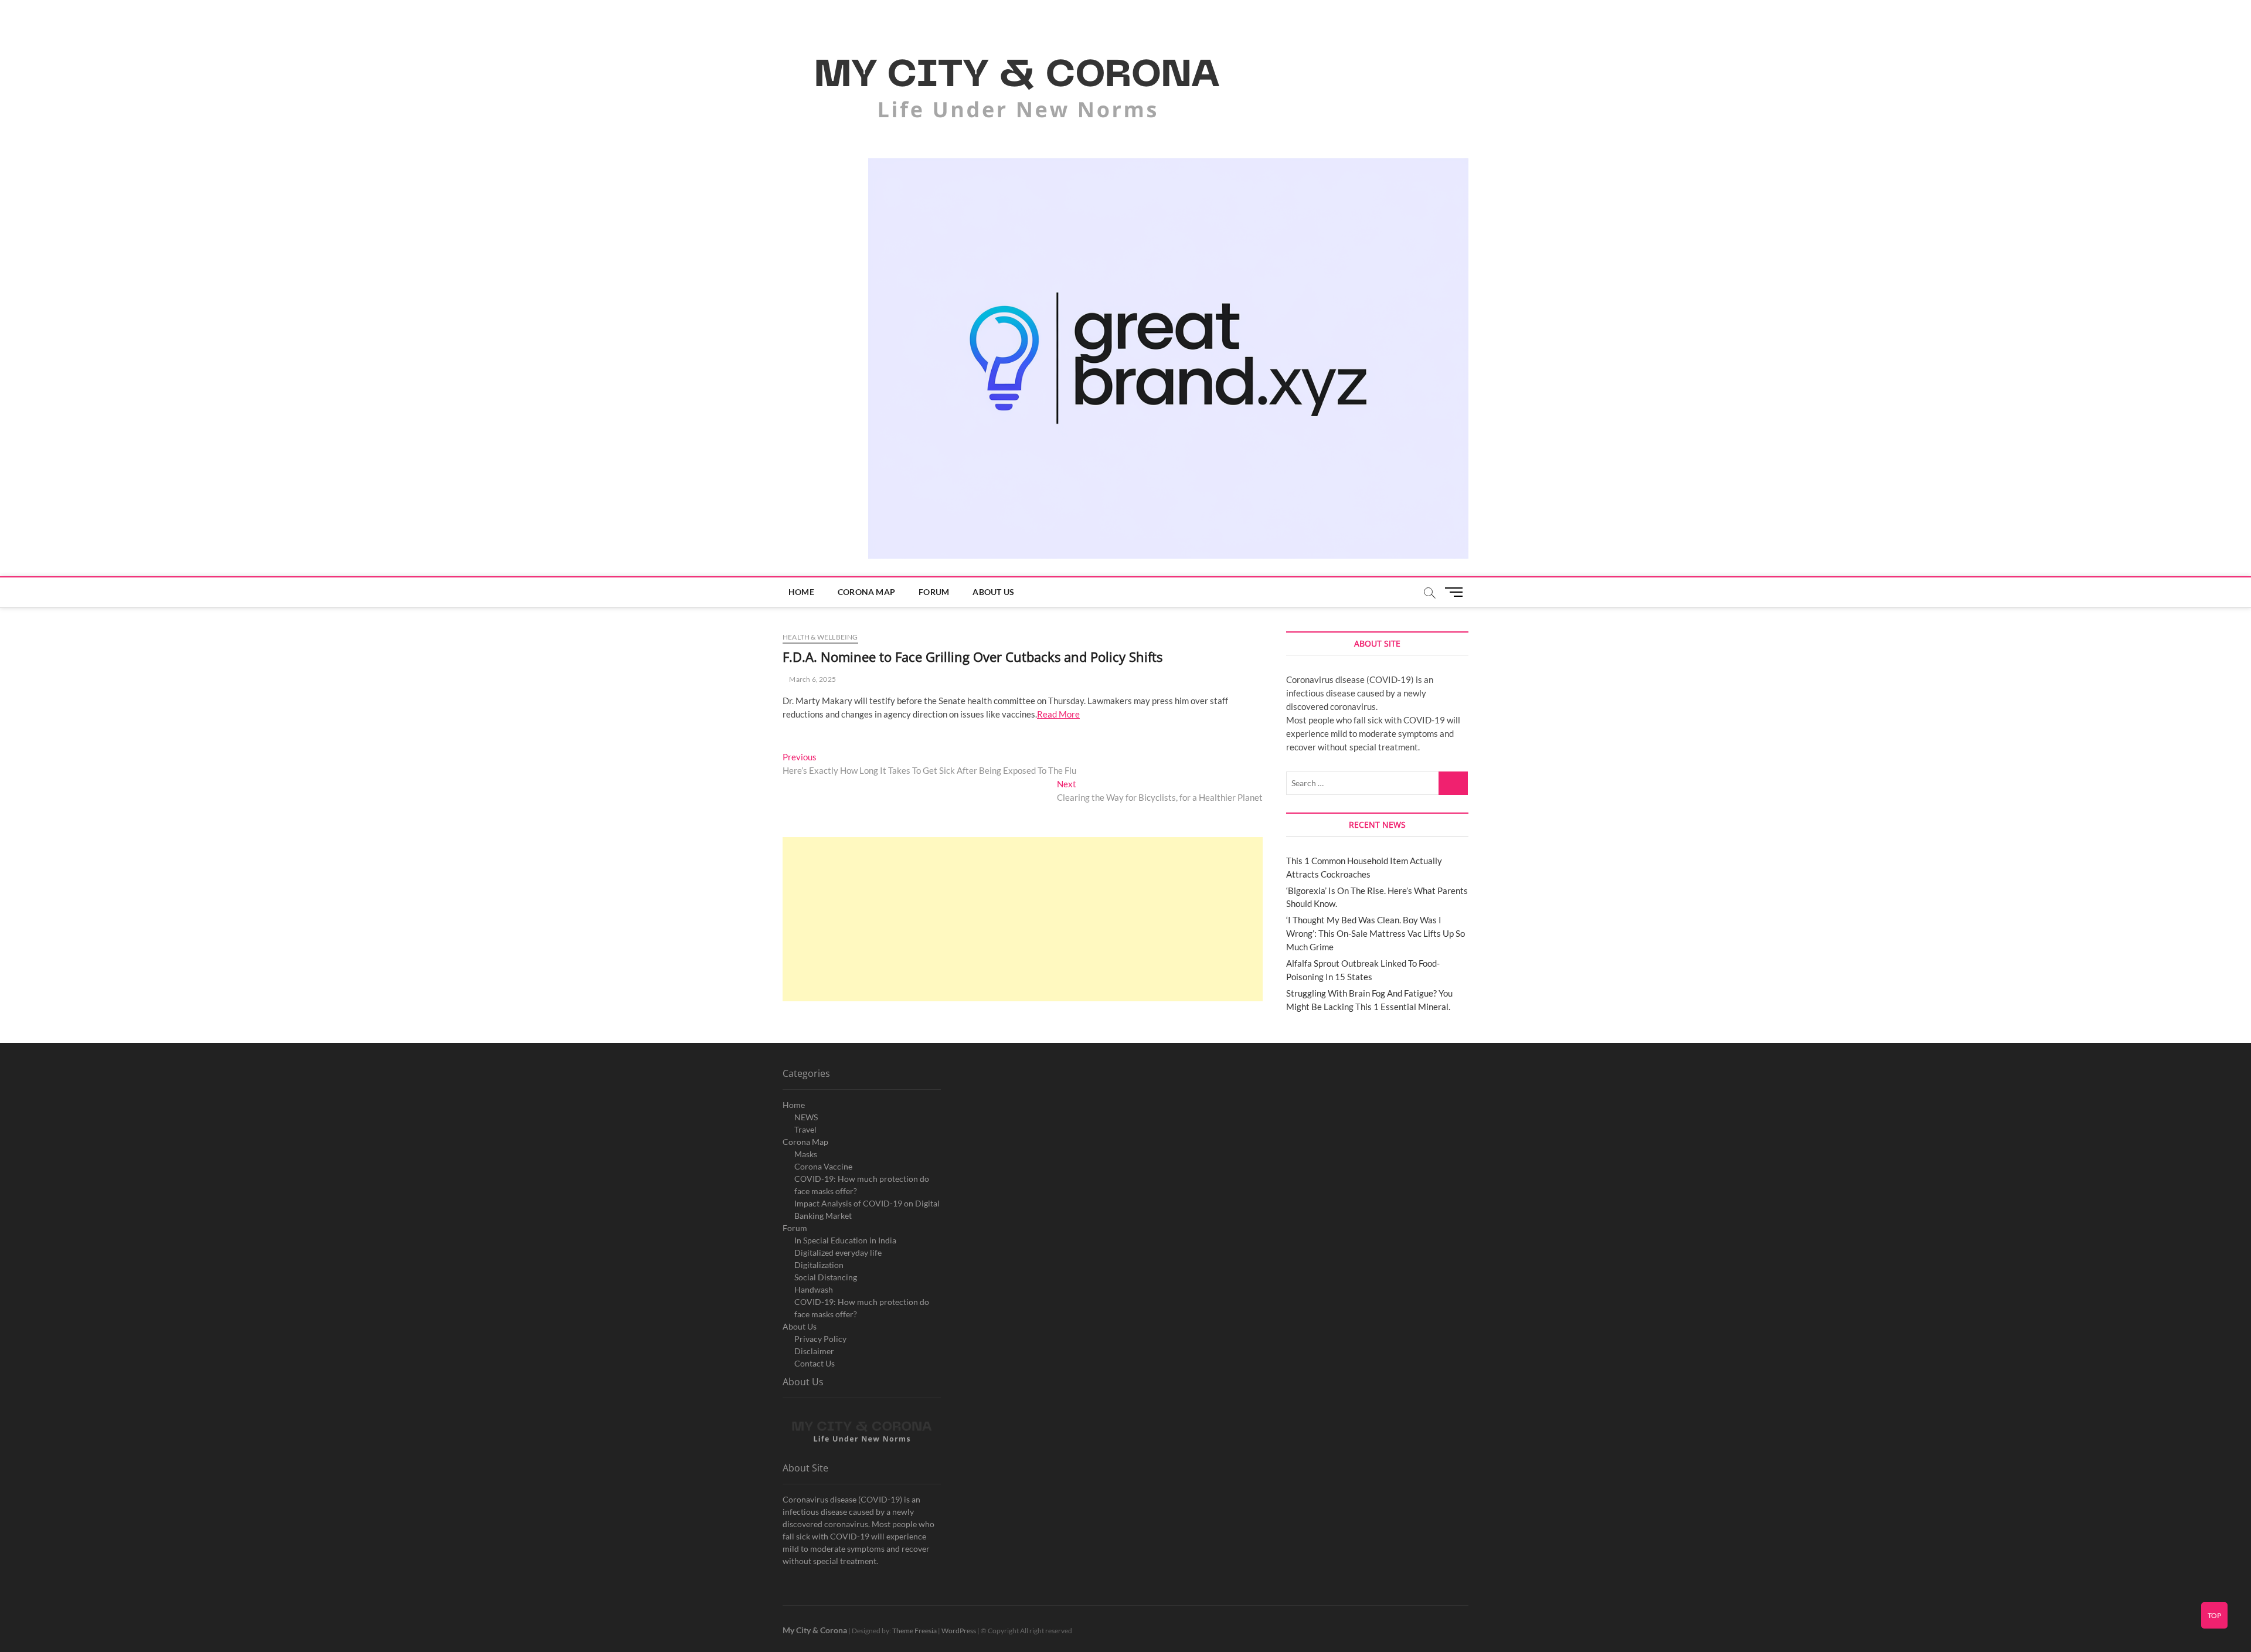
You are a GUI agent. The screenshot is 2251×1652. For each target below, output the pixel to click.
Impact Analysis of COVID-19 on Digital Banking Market (867, 1209)
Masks (806, 1154)
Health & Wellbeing (820, 637)
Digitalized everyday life (838, 1252)
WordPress (959, 1631)
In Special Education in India (845, 1240)
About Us (993, 592)
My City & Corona (815, 1630)
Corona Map (866, 592)
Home (801, 592)
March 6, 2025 (812, 679)
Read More (1058, 714)
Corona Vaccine (823, 1166)
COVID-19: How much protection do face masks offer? (862, 1185)
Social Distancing (826, 1277)
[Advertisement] (1023, 919)
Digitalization (819, 1265)
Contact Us (815, 1363)
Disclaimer (814, 1351)
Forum (934, 592)
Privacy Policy (820, 1339)
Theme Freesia (914, 1631)
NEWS (806, 1117)
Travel (805, 1129)
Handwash (814, 1289)
